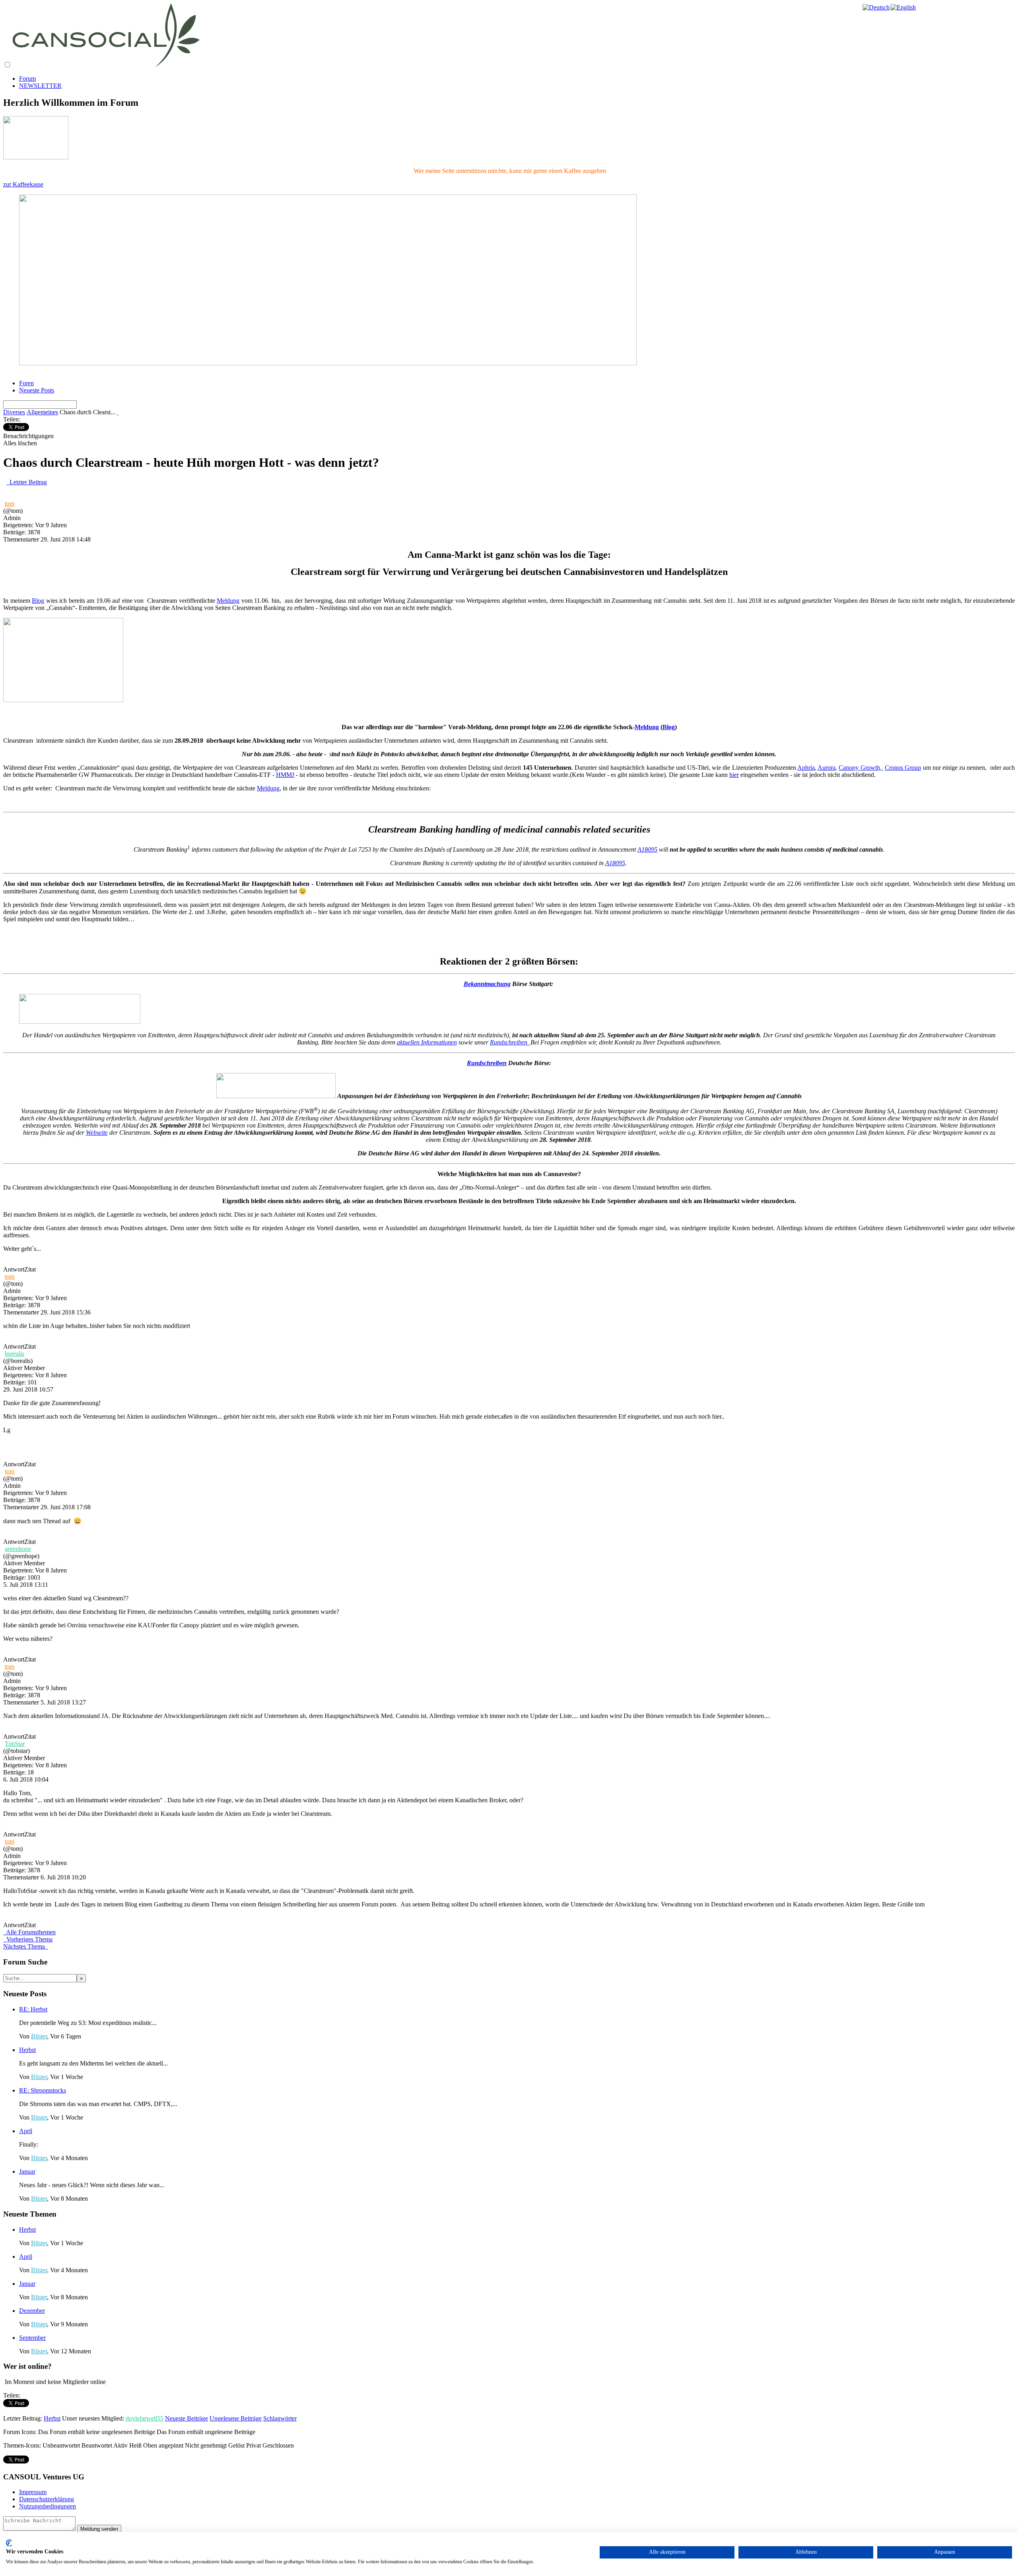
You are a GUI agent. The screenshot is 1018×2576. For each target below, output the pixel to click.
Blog (38, 601)
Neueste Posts (37, 390)
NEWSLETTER (40, 86)
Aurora (827, 768)
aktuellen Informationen (427, 1042)
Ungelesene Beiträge (236, 2418)
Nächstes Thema (26, 1946)
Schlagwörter (280, 2418)
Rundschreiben (510, 1042)
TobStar (15, 1744)
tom (10, 504)
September (32, 2338)
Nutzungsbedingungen (48, 2506)
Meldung (228, 601)
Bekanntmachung (487, 984)
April (26, 2131)
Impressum (33, 2492)
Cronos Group (903, 768)
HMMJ (285, 775)
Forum (27, 79)
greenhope (18, 1549)
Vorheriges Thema (28, 1939)
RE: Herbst (33, 2009)
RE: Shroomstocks (43, 2090)
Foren (26, 383)
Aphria (806, 768)
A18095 (647, 849)
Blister (39, 2036)
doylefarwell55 (145, 2418)
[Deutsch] (876, 7)
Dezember (32, 2311)
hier (734, 775)
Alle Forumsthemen (29, 1932)
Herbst (27, 2050)
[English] (903, 7)
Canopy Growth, (861, 768)
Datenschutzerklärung (47, 2499)
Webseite (97, 1133)
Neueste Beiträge (187, 2418)
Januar (27, 2171)
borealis (15, 1354)
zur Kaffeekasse (23, 184)
